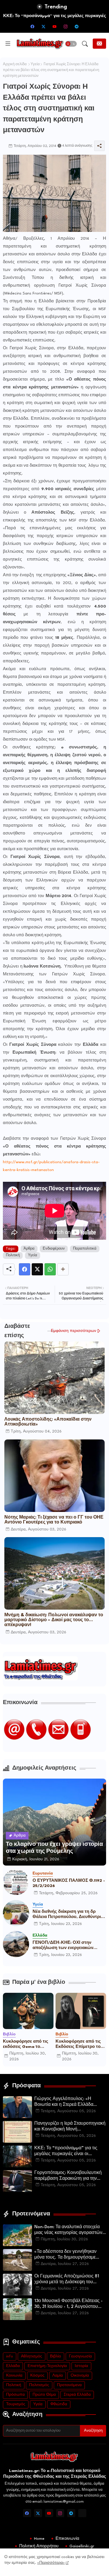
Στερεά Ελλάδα (77, 2395)
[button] (71, 44)
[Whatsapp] (50, 1269)
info (10, 2356)
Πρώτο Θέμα (44, 2395)
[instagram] (66, 26)
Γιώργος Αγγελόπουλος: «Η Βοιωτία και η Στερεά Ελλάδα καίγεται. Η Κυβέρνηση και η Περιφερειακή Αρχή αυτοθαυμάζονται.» (64, 2102)
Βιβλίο (56, 2356)
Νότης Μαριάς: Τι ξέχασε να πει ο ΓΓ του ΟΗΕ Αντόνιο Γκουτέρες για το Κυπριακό (54, 1520)
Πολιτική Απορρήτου (39, 2546)
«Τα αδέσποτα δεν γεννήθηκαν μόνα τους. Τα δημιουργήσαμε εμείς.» (65, 2255)
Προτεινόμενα (69, 2385)
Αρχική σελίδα (15, 64)
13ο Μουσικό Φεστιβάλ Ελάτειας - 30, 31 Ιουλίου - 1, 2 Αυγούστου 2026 (68, 2304)
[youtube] (55, 26)
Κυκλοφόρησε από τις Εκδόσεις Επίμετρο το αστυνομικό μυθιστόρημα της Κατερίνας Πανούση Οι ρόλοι (79, 2044)
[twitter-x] (44, 26)
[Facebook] (25, 1269)
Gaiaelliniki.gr (82, 2546)
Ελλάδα (13, 2366)
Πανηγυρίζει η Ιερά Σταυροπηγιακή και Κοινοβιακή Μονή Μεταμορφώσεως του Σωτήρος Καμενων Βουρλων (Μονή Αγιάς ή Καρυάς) (70, 2127)
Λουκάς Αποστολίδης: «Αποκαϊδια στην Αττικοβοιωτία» (48, 1422)
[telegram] (77, 26)
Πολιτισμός (39, 2385)
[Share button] (63, 1269)
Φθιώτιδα (59, 2404)
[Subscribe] (99, 44)
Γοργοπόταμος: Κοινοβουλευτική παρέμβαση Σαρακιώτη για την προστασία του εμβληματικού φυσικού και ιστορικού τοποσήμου (69, 2176)
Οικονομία (80, 2376)
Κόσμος (37, 2376)
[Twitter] (37, 1269)
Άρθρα (29, 1249)
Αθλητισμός (32, 2356)
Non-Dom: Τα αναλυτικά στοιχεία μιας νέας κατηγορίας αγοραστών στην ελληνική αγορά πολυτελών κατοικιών (68, 2230)
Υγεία (35, 64)
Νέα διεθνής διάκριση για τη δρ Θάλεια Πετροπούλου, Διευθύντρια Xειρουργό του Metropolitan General (68, 1915)
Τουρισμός (16, 2404)
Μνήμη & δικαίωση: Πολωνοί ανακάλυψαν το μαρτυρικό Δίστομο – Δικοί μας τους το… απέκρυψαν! (54, 1620)
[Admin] (82, 2513)
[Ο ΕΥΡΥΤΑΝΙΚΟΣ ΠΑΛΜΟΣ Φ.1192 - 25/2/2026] (16, 1882)
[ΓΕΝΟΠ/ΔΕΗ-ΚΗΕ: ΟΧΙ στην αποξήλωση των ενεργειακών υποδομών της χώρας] (16, 1944)
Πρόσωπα (15, 2395)
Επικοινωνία (67, 2539)
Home (39, 2539)
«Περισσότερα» (51, 2563)
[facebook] (33, 26)
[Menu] (8, 44)
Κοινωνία (14, 2376)
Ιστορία (81, 2366)
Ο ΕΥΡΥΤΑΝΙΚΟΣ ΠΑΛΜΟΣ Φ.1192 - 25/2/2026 (69, 1883)
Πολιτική (13, 1255)
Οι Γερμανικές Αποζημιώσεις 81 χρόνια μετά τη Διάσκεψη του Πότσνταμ (67, 2280)
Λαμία (58, 2376)
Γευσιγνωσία (80, 2356)
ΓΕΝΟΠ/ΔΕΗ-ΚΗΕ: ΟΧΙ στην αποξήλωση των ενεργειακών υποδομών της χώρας (63, 1946)
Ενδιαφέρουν (54, 1249)
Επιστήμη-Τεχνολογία (47, 2366)
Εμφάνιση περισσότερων (74, 1331)
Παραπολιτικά (85, 1249)
